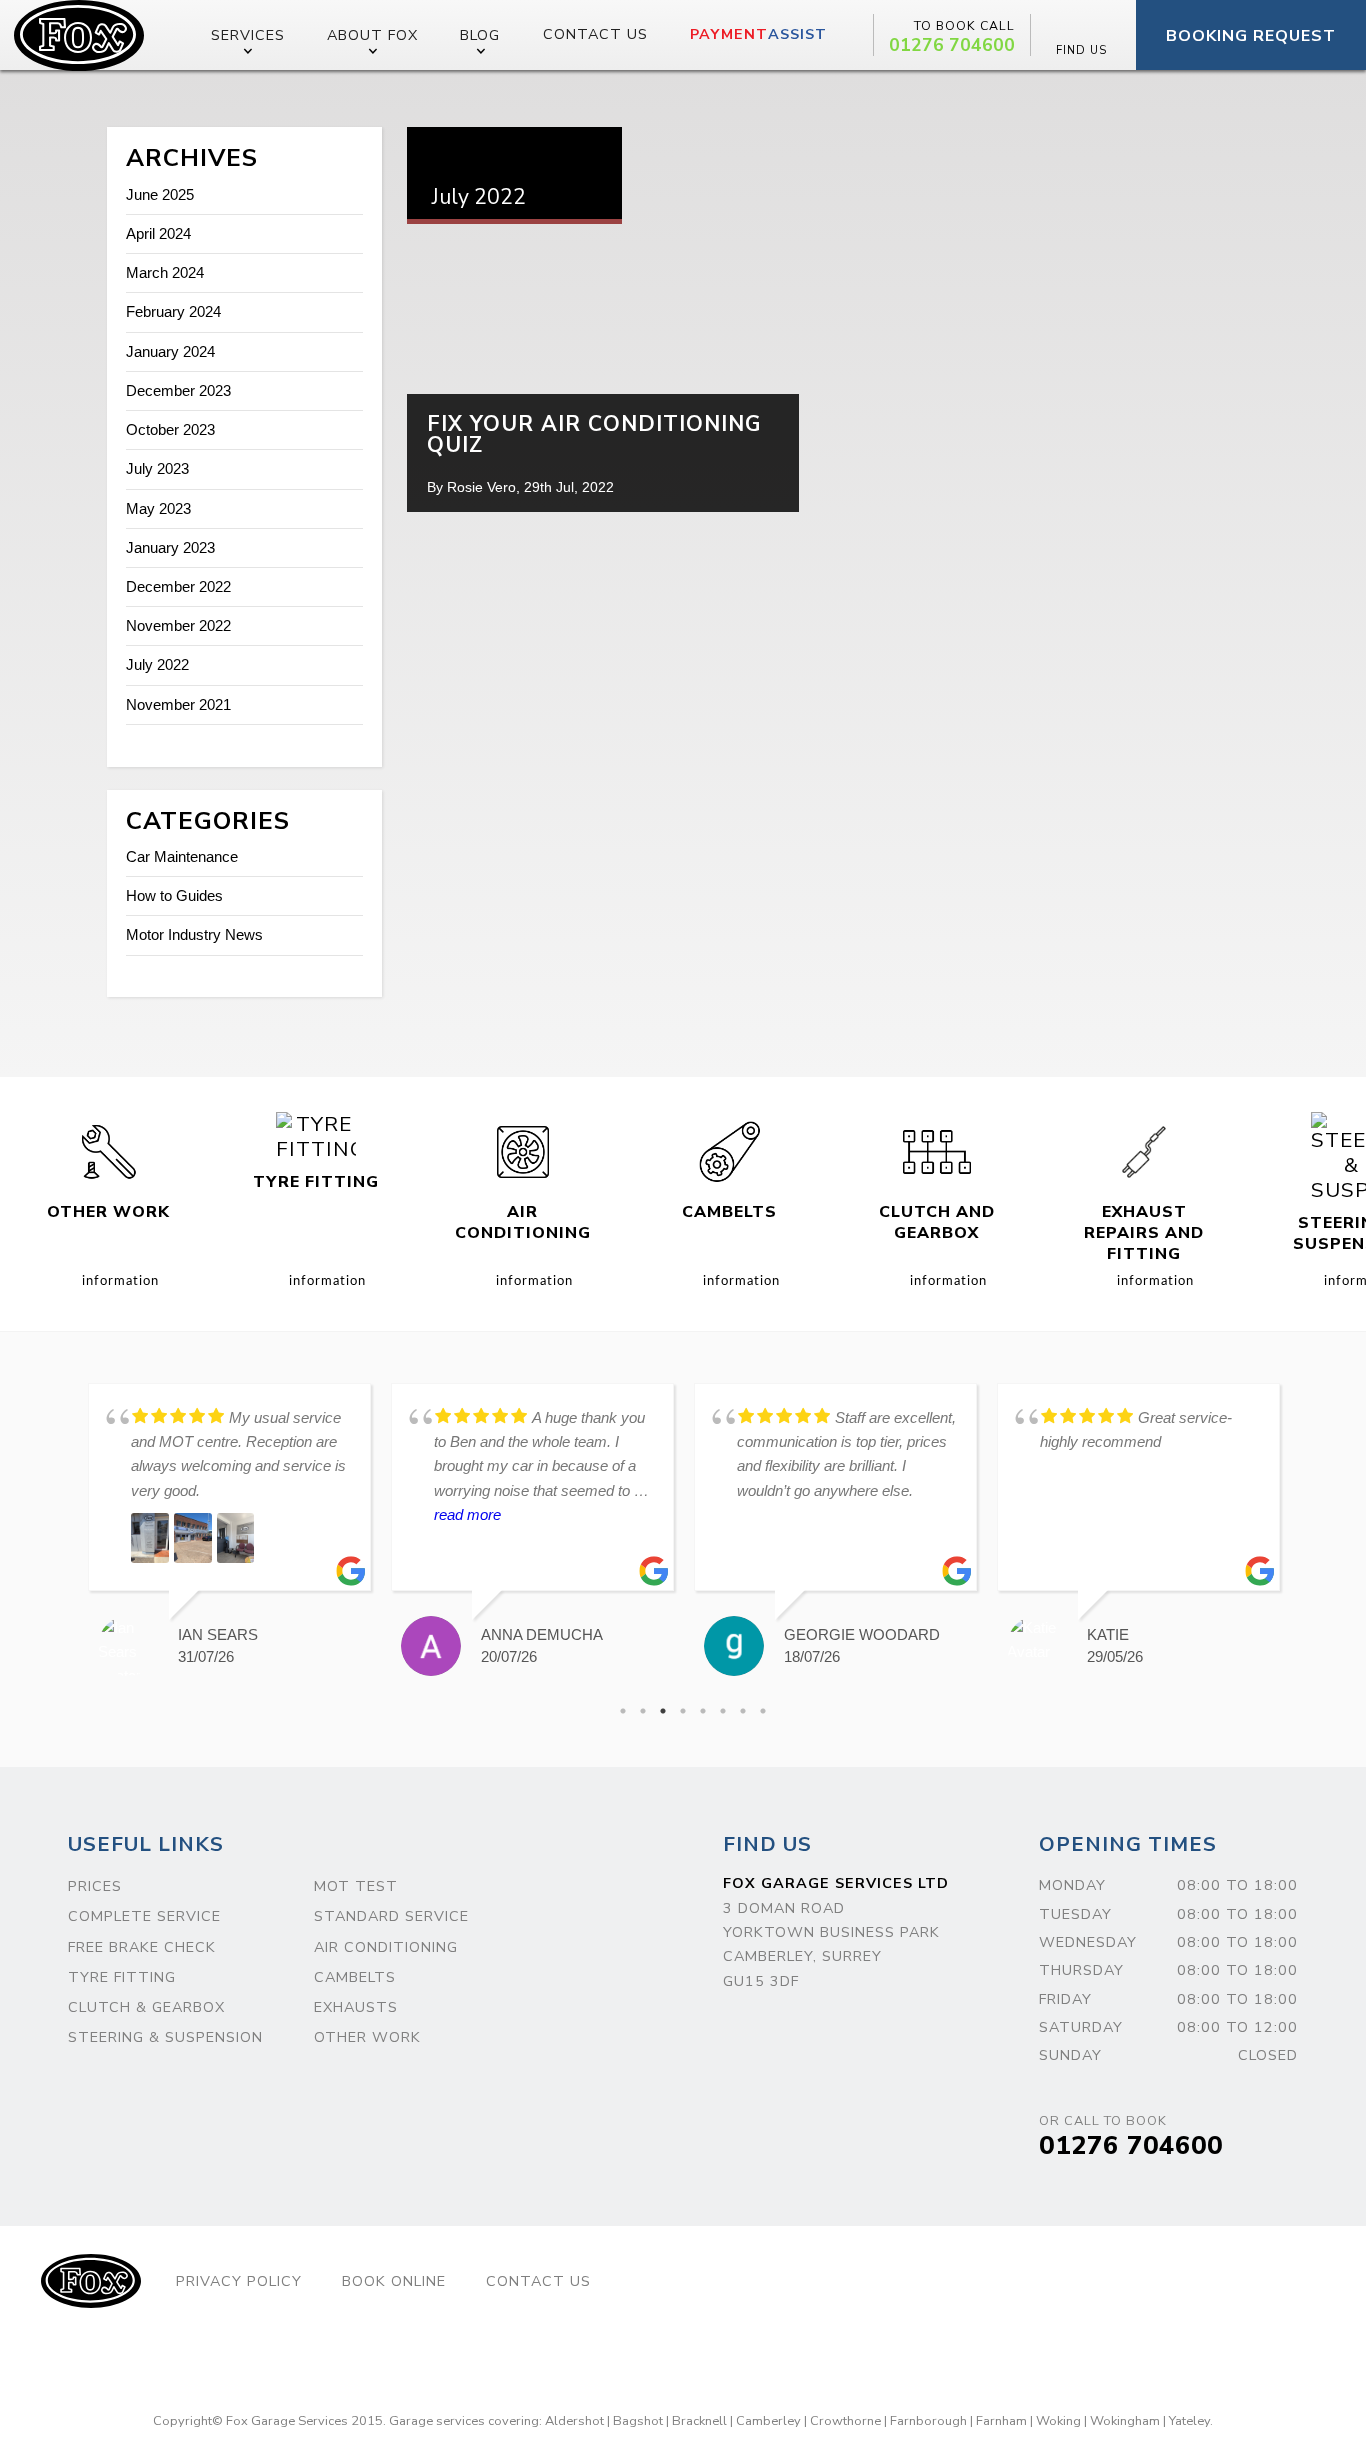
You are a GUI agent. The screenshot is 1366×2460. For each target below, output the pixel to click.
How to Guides (174, 895)
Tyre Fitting (122, 1977)
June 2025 (160, 194)
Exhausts (356, 2007)
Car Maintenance (182, 856)
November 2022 (178, 625)
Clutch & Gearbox (146, 2007)
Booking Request (1251, 36)
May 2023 (158, 508)
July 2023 (157, 468)
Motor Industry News (194, 934)
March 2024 (165, 272)
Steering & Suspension (165, 2037)
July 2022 (157, 664)
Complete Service (144, 1916)
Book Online (394, 2281)
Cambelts (355, 1977)
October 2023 (170, 429)
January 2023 (170, 547)
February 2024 (173, 311)
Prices (95, 1886)
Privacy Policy (239, 2281)
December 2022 (178, 586)
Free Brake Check (142, 1947)
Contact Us (595, 34)
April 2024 (158, 233)
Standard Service (391, 1916)
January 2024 (170, 351)
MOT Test (356, 1886)
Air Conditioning (386, 1947)
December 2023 (178, 390)
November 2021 (178, 704)
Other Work (367, 2037)
